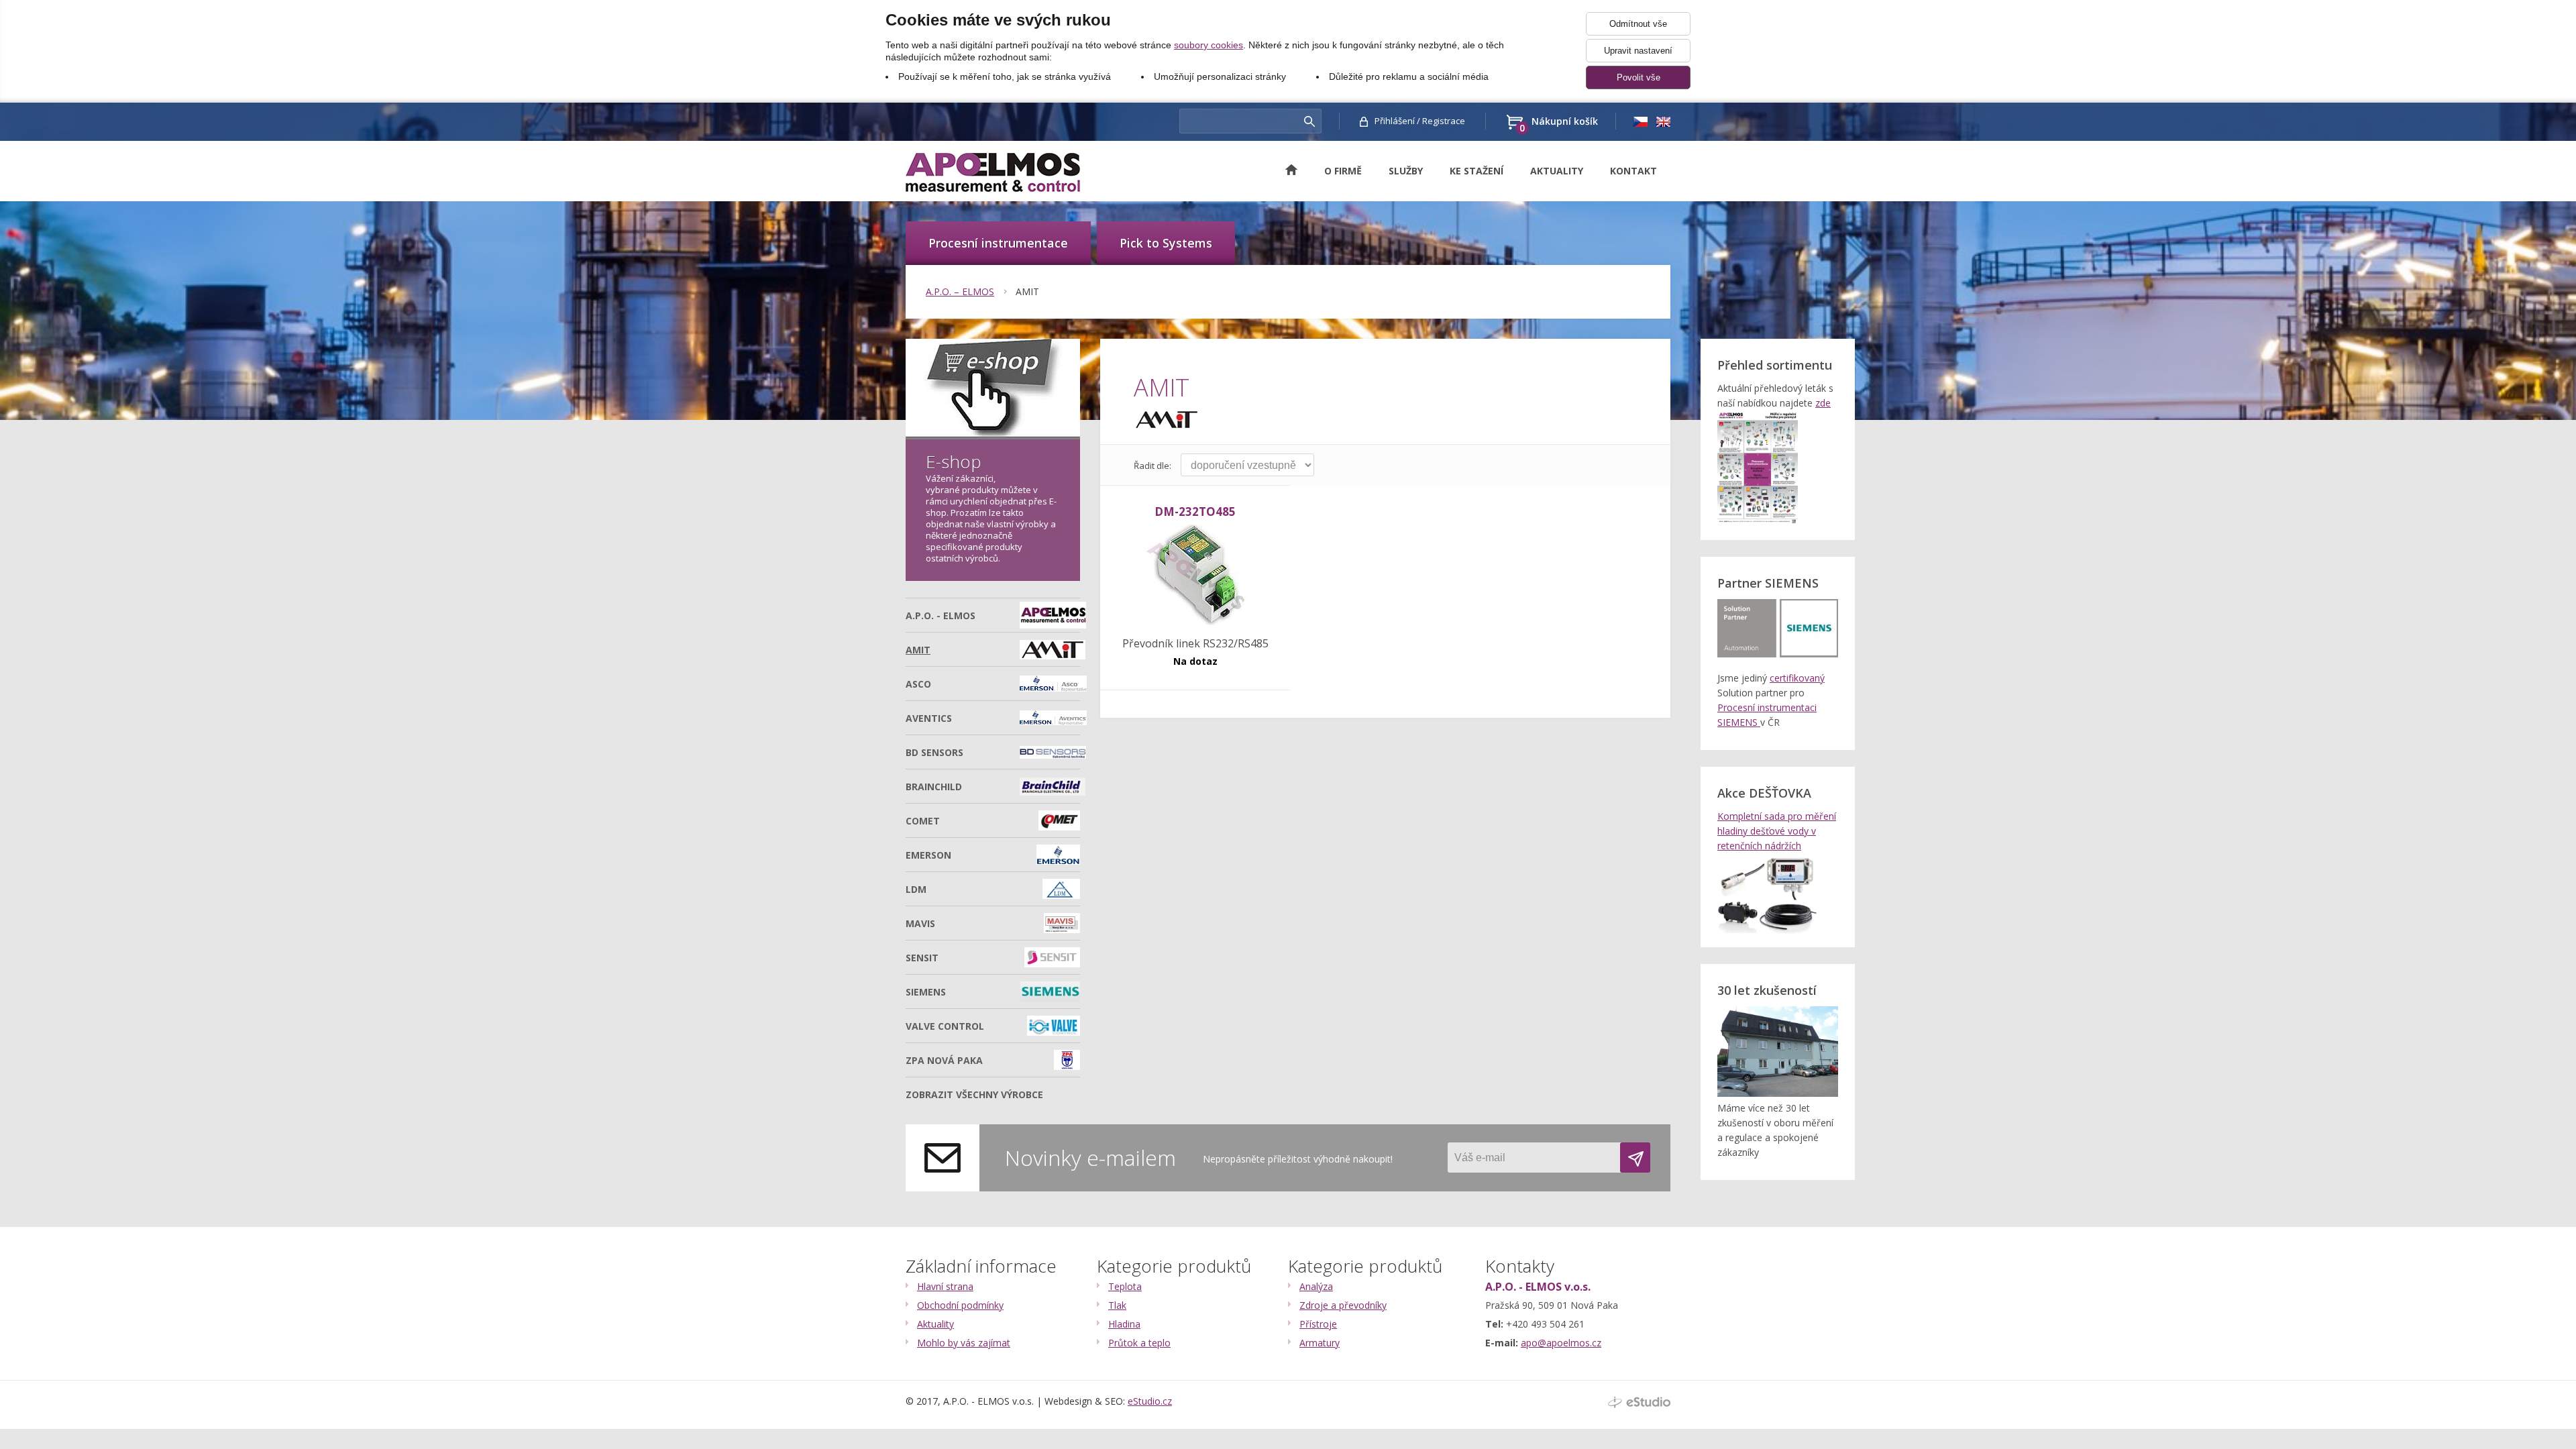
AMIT (1027, 291)
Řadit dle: (1152, 466)
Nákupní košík (1559, 122)
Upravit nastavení (1638, 51)
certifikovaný (1797, 678)
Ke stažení (1477, 171)
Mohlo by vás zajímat (964, 1343)
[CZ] (1640, 121)
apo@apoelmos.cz (1561, 1343)
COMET (923, 821)
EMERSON (928, 855)
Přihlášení (1395, 121)
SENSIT (922, 958)
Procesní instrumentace (998, 243)
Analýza (1316, 1286)
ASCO (918, 684)
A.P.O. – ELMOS (960, 291)
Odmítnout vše (1638, 24)
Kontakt (1633, 171)
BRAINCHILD (934, 787)
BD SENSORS (934, 752)
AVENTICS (929, 718)
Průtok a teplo (1139, 1343)
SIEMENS (926, 992)
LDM (916, 889)
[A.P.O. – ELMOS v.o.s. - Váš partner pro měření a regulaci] (993, 172)
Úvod (1298, 170)
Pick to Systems (1166, 243)
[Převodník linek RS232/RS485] (1195, 576)
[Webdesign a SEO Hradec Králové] (1639, 1402)
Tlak (1117, 1305)
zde (1823, 403)
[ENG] (1663, 121)
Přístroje (1318, 1324)
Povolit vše (1639, 77)
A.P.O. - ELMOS (941, 615)
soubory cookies (1209, 45)
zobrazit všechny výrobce (974, 1094)
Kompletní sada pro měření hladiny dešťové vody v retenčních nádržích (1777, 831)
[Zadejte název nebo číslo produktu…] (1309, 121)
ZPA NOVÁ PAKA (944, 1060)
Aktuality (1557, 171)
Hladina (1124, 1324)
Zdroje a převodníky (1343, 1305)
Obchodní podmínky (960, 1305)
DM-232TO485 (1195, 512)
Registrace (1444, 121)
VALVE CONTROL (945, 1026)
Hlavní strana (945, 1286)
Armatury (1320, 1343)
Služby (1406, 171)
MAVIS (920, 923)
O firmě (1343, 171)
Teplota (1125, 1286)
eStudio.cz (1150, 1401)
